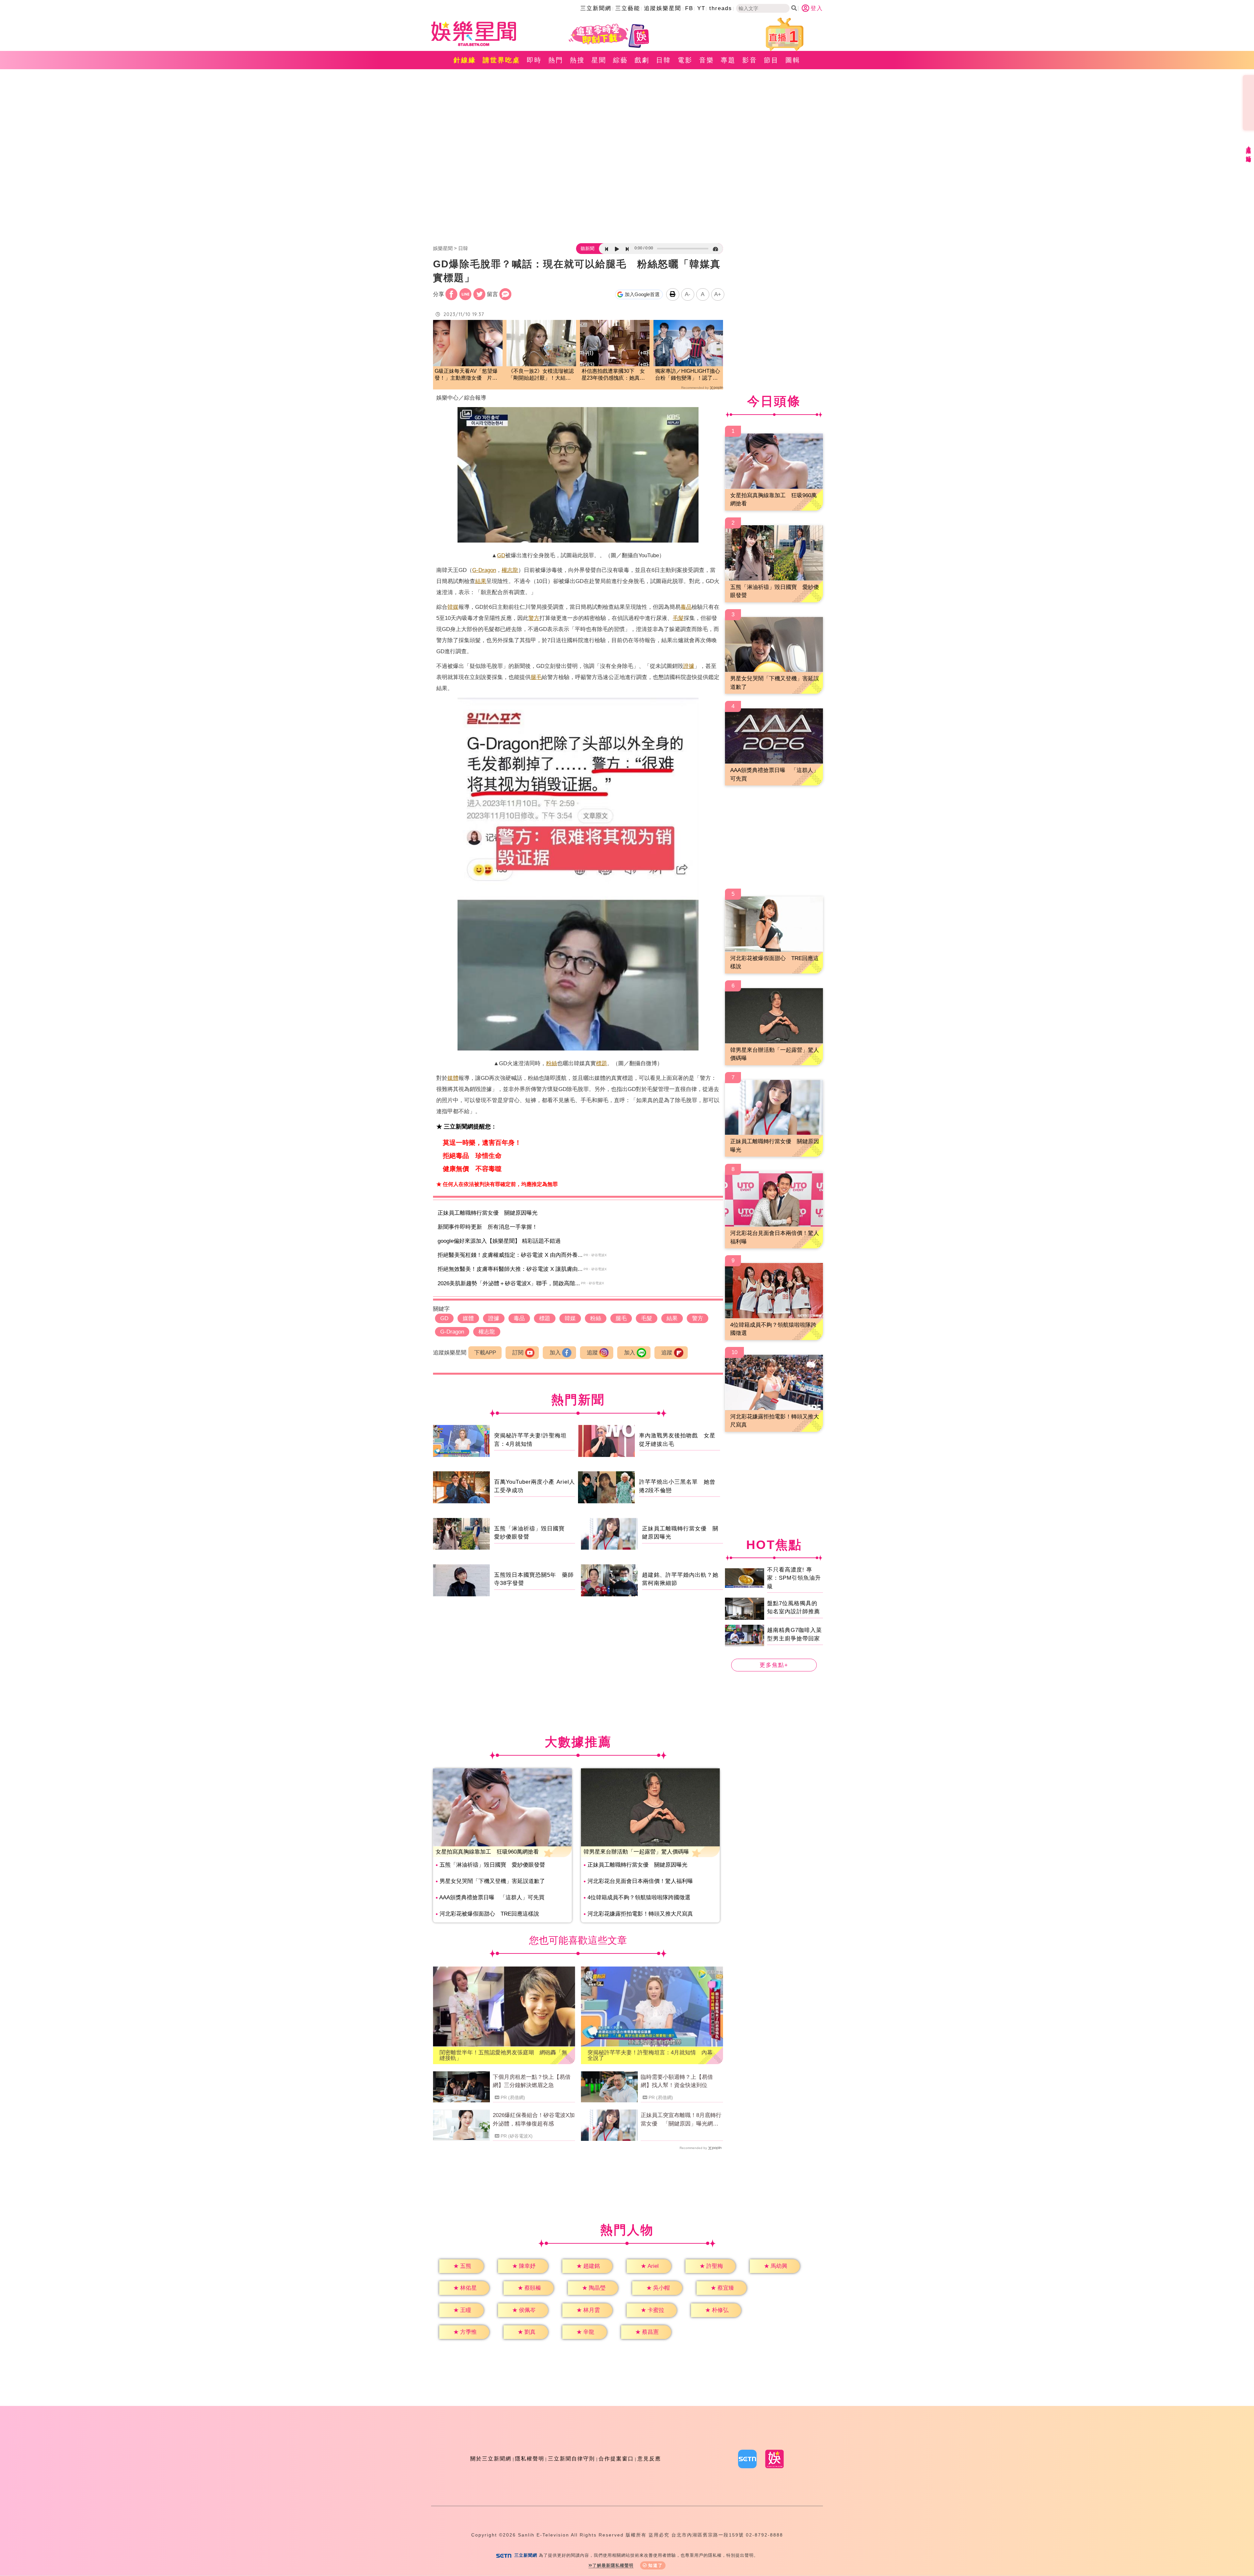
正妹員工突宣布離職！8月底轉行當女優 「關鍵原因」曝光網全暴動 (681, 2120)
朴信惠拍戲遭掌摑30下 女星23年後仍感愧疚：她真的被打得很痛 (613, 375)
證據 (689, 666)
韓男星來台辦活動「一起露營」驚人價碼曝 (636, 1852)
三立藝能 (628, 8)
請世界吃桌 (501, 60)
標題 (602, 1063)
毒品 (686, 607)
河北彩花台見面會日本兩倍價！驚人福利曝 (640, 1881)
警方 (534, 618)
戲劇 (642, 60)
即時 (534, 60)
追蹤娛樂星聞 (663, 8)
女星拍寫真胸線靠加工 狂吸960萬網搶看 (487, 1852)
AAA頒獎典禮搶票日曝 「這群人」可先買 (492, 1897)
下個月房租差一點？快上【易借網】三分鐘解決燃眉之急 (532, 2081)
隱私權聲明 (530, 2459)
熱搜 (577, 60)
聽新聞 (587, 248)
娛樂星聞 (443, 248)
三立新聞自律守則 (571, 2459)
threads (721, 8)
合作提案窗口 (616, 2459)
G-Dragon (484, 570)
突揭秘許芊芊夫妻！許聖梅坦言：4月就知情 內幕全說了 (650, 2055)
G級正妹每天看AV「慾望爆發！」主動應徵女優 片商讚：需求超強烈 (466, 375)
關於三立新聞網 (491, 2459)
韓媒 (453, 607)
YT (701, 8)
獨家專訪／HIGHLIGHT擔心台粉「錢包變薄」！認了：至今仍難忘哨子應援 (688, 375)
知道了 (656, 2565)
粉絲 (552, 1063)
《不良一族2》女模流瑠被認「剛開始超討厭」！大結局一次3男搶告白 (541, 375)
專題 (728, 60)
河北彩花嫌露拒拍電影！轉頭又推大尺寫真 (640, 1914)
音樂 (707, 60)
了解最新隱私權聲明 (613, 2565)
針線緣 (465, 60)
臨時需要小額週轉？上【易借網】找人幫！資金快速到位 (677, 2081)
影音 (750, 60)
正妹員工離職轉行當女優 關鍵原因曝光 (488, 1213)
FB (689, 8)
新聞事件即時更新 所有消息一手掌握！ (488, 1227)
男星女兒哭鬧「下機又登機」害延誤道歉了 (492, 1881)
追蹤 (592, 1353)
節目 (771, 60)
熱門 (556, 60)
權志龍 (510, 570)
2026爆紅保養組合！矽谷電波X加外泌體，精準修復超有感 (534, 2119)
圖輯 (793, 60)
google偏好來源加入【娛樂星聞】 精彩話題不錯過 (499, 1241)
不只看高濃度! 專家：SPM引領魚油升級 (794, 1578)
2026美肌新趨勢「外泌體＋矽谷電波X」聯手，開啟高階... (509, 1283)
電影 (685, 60)
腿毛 (536, 677)
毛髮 (678, 618)
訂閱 (518, 1353)
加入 (555, 1353)
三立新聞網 (596, 8)
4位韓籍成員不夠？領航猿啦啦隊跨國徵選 (639, 1897)
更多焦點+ (774, 1665)
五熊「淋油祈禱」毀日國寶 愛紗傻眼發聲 (492, 1865)
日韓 (664, 60)
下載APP (485, 1353)
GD (501, 555)
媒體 (453, 1078)
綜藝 (620, 60)
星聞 (599, 60)
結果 (481, 581)
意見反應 (649, 2459)
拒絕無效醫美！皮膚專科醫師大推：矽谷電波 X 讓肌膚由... (510, 1269)
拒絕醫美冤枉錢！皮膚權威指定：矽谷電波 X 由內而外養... (510, 1255)
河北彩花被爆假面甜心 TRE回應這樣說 (489, 1914)
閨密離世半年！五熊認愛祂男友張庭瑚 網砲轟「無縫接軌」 (503, 2055)
